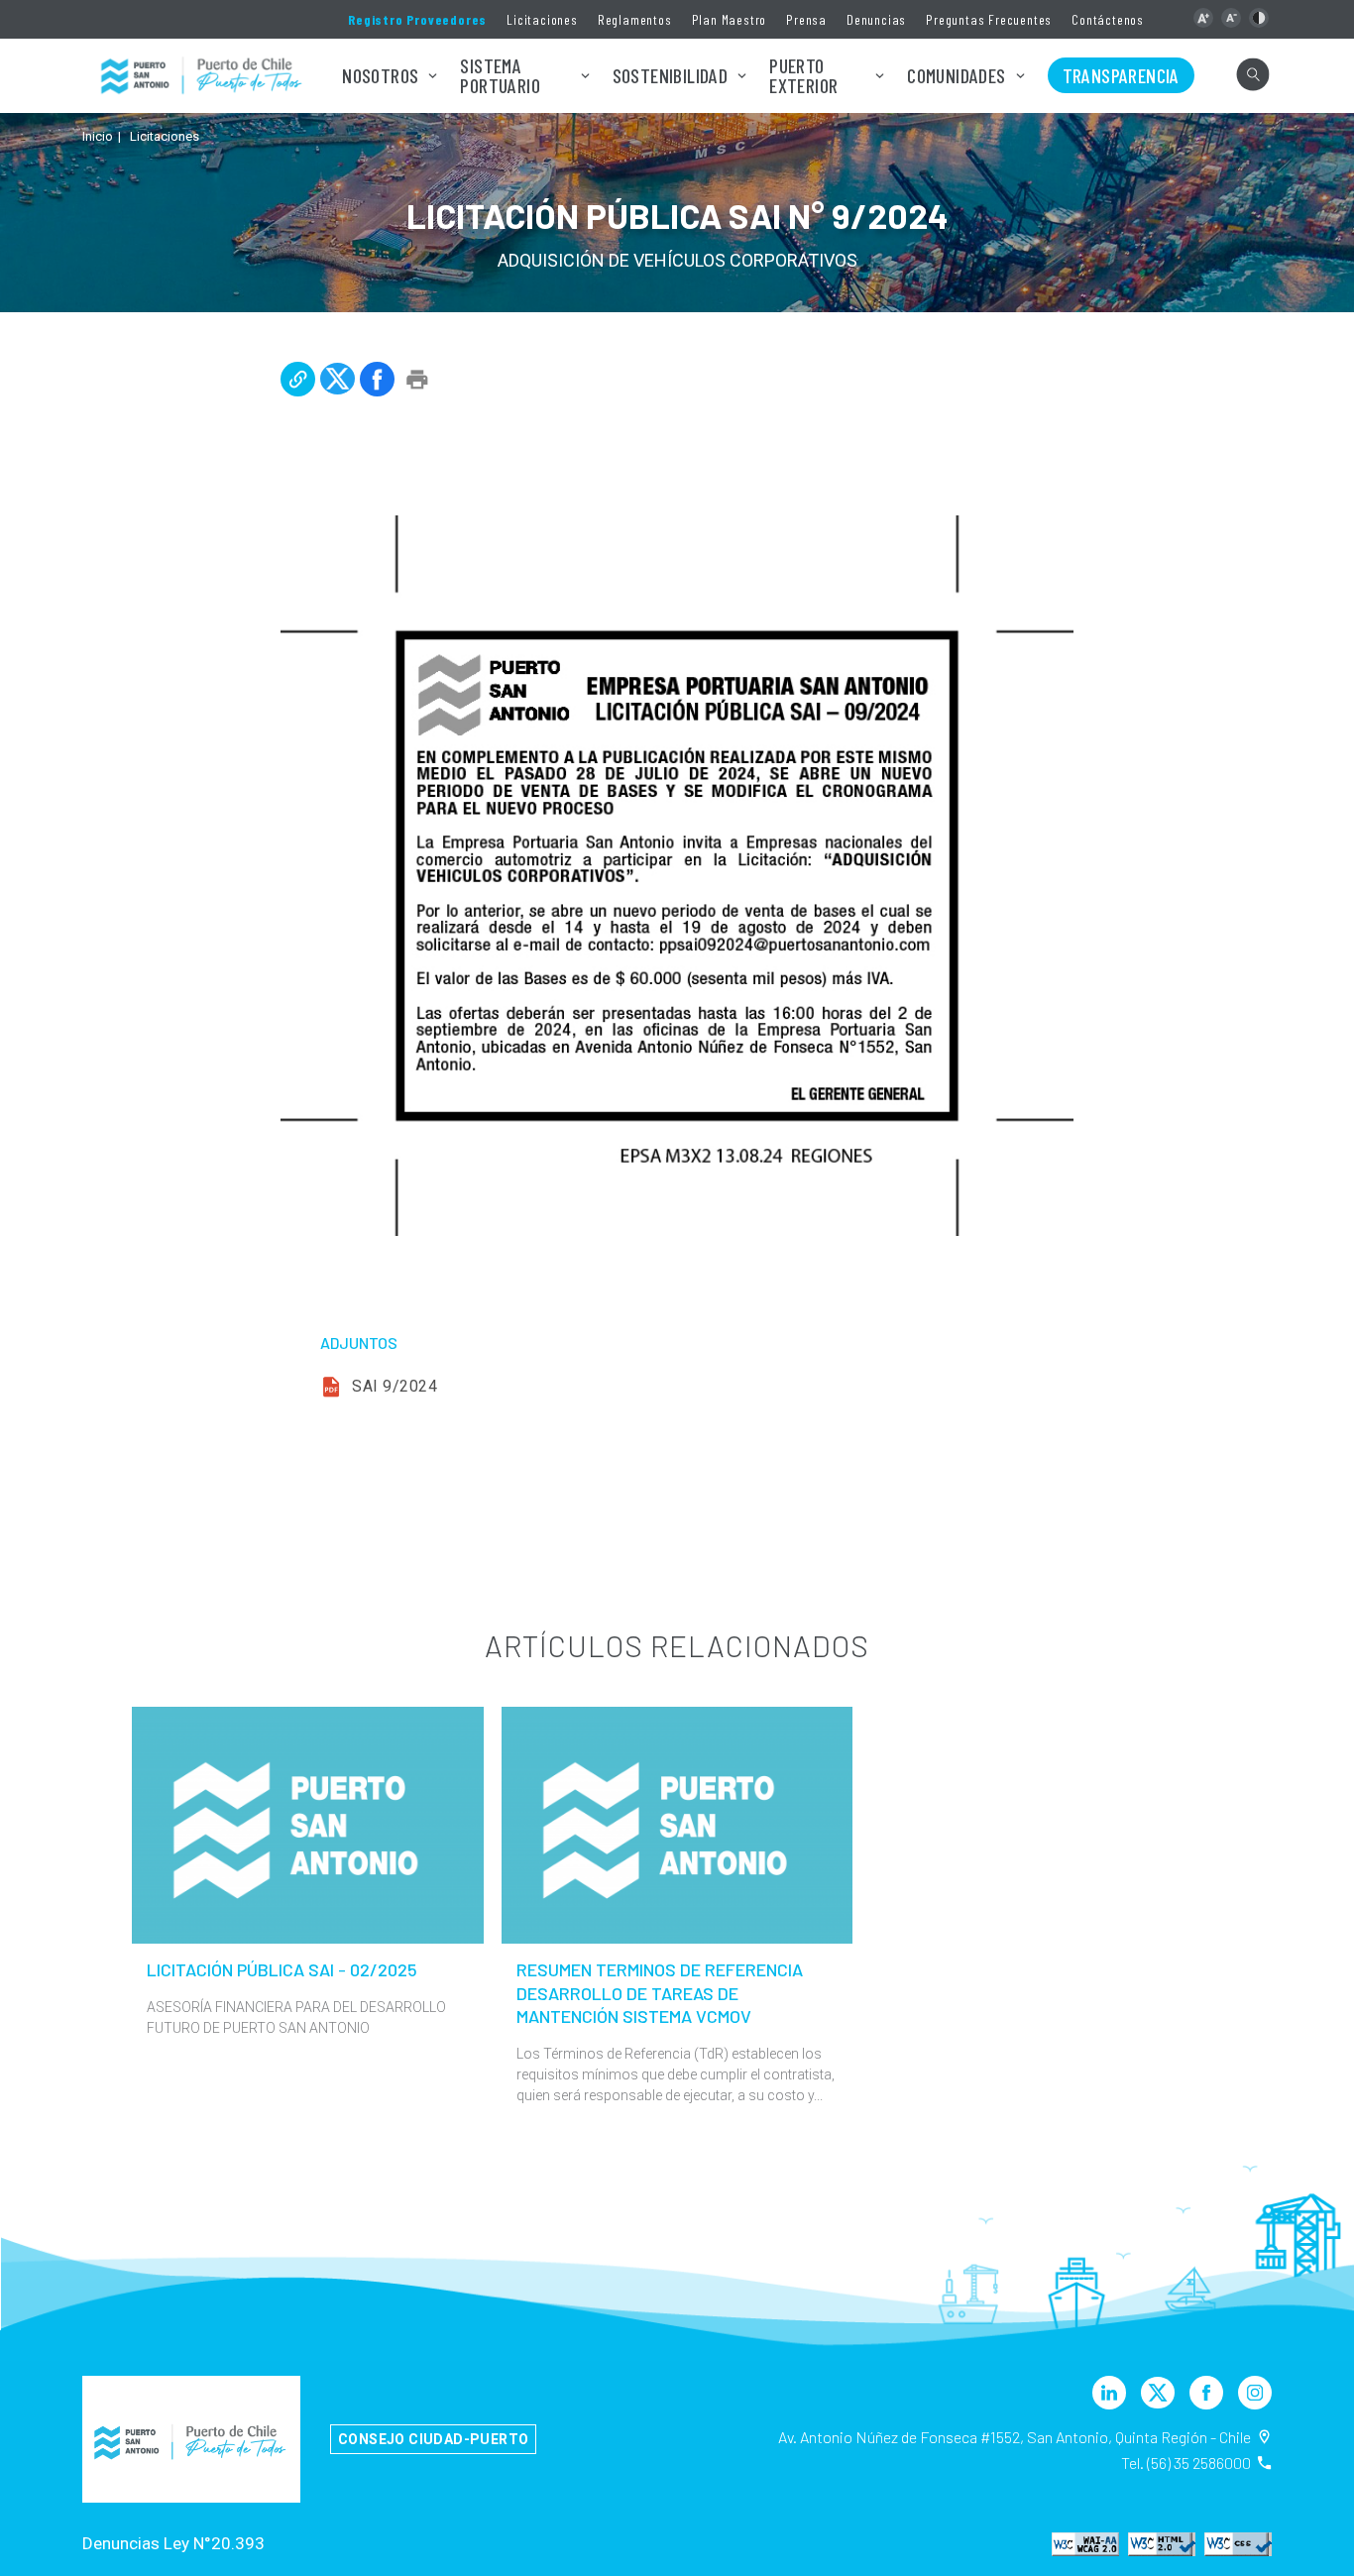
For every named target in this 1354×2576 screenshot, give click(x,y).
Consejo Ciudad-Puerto (433, 2439)
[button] (1203, 18)
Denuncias (876, 19)
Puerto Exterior (803, 75)
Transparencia (1121, 75)
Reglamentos (635, 19)
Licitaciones (542, 19)
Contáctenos (1108, 19)
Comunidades (956, 75)
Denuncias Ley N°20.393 (173, 2543)
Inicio (98, 136)
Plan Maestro (730, 19)
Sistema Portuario (500, 75)
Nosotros (380, 75)
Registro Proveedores (417, 19)
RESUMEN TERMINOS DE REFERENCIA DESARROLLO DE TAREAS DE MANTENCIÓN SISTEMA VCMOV (660, 1993)
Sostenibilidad (671, 75)
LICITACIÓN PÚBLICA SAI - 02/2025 (282, 1969)
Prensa (806, 19)
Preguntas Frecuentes (989, 19)
